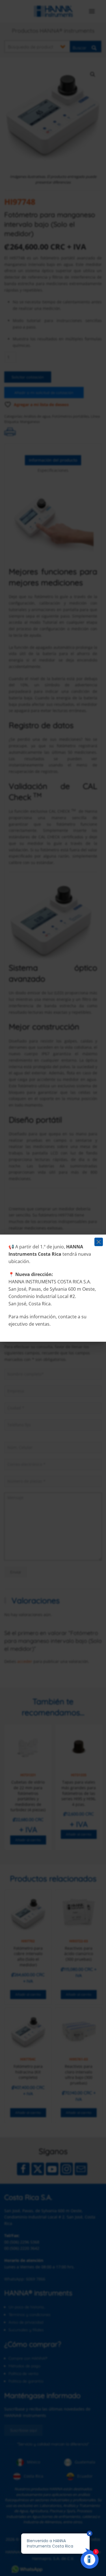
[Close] (99, 1242)
